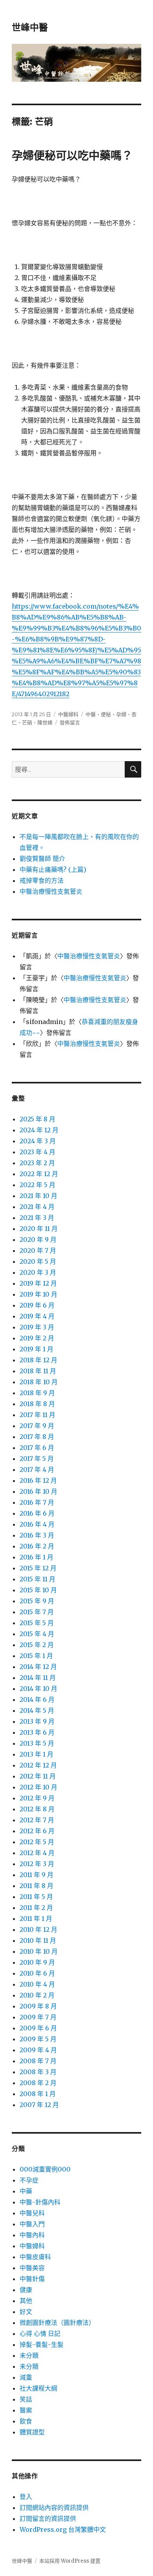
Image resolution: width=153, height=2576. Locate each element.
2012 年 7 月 (37, 1820)
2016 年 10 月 (38, 1491)
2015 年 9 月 (37, 1601)
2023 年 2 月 (37, 1163)
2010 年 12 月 (38, 1929)
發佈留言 (70, 722)
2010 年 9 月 (37, 1962)
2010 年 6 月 (37, 1973)
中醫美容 (32, 2268)
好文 (26, 2312)
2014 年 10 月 (38, 1689)
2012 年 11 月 (38, 1776)
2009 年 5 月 (38, 2039)
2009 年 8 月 (38, 2006)
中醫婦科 (68, 714)
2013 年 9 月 (37, 1721)
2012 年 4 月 (37, 1853)
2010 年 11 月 (38, 1940)
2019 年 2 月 (37, 1338)
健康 (26, 2290)
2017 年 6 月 (37, 1448)
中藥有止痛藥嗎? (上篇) (53, 869)
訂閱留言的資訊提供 (48, 2519)
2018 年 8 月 (37, 1404)
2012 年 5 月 (37, 1842)
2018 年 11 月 (38, 1371)
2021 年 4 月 (37, 1207)
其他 (26, 2301)
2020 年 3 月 (38, 1272)
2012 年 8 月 (37, 1809)
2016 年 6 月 (37, 1513)
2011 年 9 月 (36, 1875)
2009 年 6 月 (38, 2028)
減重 (26, 2377)
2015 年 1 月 (36, 1656)
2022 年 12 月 (39, 1174)
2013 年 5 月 (37, 1743)
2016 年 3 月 (37, 1535)
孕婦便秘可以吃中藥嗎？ (72, 156)
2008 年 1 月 (38, 2094)
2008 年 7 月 (38, 2061)
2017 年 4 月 (37, 1469)
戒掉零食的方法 (42, 880)
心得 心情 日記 (40, 2333)
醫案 (26, 2410)
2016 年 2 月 (37, 1546)
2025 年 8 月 (37, 1119)
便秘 (106, 714)
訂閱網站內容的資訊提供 (54, 2508)
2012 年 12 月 (38, 1765)
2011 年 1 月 (36, 1919)
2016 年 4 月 (37, 1524)
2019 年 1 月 (36, 1349)
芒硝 (27, 722)
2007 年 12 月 (39, 2105)
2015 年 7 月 (37, 1612)
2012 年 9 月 (37, 1798)
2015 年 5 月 (37, 1623)
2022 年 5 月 (37, 1185)
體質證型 (32, 2432)
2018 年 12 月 (38, 1360)
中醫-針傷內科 (40, 2202)
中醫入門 (32, 2224)
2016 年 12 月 (38, 1480)
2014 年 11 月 (38, 1678)
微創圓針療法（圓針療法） (57, 2323)
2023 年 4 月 (37, 1152)
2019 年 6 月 (37, 1305)
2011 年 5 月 (36, 1897)
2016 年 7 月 (37, 1502)
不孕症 (29, 2180)
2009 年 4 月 (38, 2050)
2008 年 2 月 (38, 2083)
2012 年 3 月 (37, 1864)
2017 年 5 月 (37, 1459)
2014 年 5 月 (37, 1710)
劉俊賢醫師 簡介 (42, 859)
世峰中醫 (30, 27)
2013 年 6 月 (37, 1732)
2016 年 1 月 (36, 1557)
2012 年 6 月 (37, 1831)
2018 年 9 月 (37, 1393)
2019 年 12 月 (38, 1283)
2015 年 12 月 (38, 1568)
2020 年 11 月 (39, 1229)
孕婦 (121, 714)
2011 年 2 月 (36, 1908)
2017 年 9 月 (37, 1426)
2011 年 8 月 (36, 1886)
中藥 (26, 2191)
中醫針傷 (32, 2279)
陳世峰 (45, 722)
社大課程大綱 (38, 2388)
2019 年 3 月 (37, 1327)
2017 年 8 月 (37, 1437)
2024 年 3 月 (38, 1141)
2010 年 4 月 (37, 1984)
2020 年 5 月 (38, 1261)
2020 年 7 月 (38, 1250)
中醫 (91, 714)
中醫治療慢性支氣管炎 (51, 891)
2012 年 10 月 (38, 1787)
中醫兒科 (32, 2213)
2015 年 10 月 (38, 1590)
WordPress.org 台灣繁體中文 (63, 2529)
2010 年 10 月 (39, 1951)
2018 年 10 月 (39, 1382)
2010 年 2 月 (37, 1995)
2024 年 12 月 (39, 1130)
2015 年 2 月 (37, 1645)
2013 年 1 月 (36, 1754)
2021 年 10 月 (38, 1196)
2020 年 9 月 (38, 1239)
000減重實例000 (45, 2169)
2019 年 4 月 (37, 1316)
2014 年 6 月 (37, 1699)
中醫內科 (32, 2235)
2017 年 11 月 (37, 1415)
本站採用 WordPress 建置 (70, 2561)
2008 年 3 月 (38, 2072)
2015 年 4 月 (37, 1634)
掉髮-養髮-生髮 (42, 2344)
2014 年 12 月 (38, 1667)
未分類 (29, 2355)
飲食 (26, 2421)
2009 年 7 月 (38, 2017)
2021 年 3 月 (37, 1218)
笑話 (26, 2399)
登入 (26, 2497)
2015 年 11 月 (37, 1579)
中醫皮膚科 (35, 2257)
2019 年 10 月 (38, 1294)
